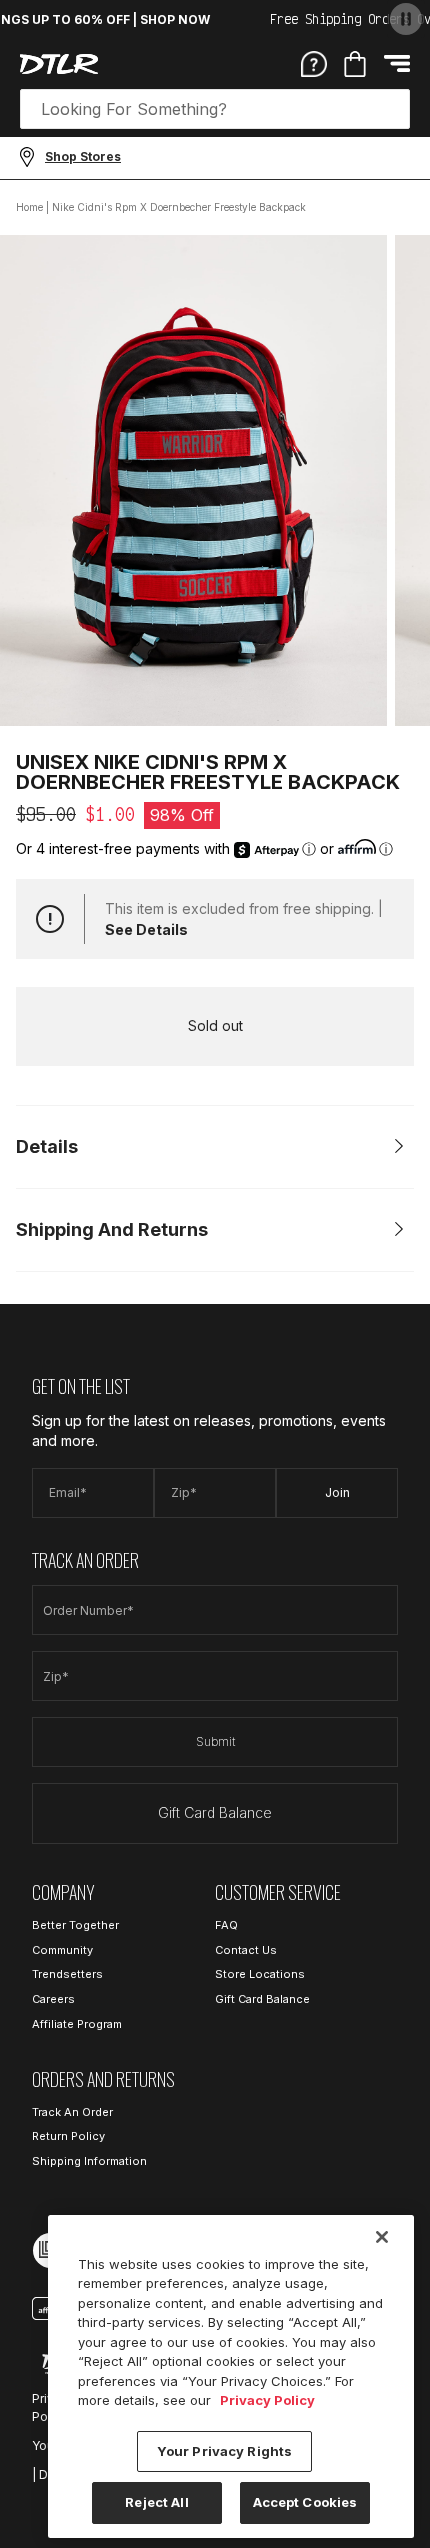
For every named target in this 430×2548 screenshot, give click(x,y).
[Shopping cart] (355, 64)
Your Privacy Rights (224, 2451)
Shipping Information (89, 2161)
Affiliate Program (77, 2024)
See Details (146, 929)
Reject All (156, 2502)
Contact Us (246, 1950)
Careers (53, 1999)
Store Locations (260, 1974)
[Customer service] (314, 63)
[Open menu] (397, 63)
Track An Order (72, 2112)
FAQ (226, 1925)
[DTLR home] (59, 64)
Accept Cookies (305, 2502)
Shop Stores (83, 156)
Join (337, 1492)
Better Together (75, 1925)
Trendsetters (67, 1974)
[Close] (382, 2237)
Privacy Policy (267, 2400)
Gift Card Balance (215, 1812)
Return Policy (68, 2136)
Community (62, 1950)
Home (29, 207)
